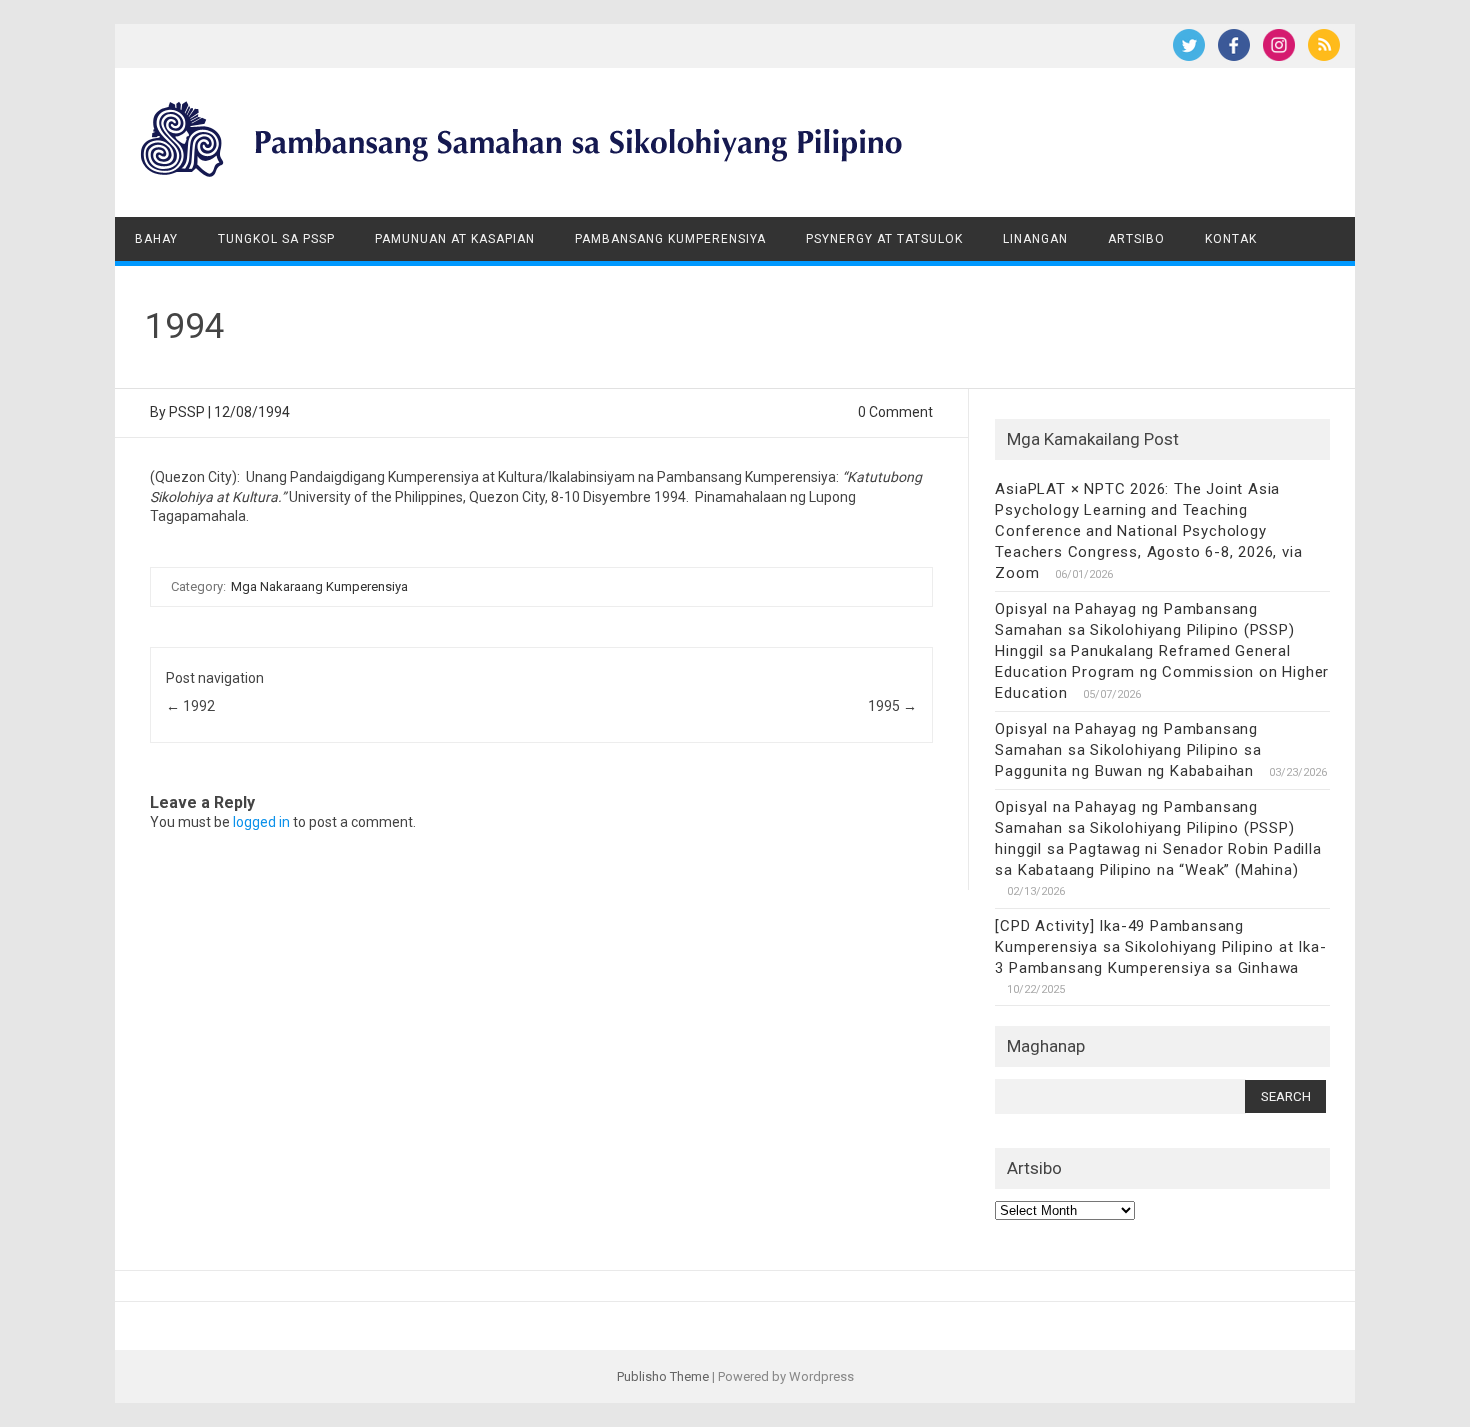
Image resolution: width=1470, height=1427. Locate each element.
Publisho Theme (663, 1376)
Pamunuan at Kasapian (455, 239)
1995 (892, 706)
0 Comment (895, 412)
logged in (261, 822)
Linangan (1035, 239)
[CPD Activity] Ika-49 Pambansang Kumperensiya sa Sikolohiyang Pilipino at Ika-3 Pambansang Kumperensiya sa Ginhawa (1160, 947)
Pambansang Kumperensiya (670, 239)
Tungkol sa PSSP (276, 239)
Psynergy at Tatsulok (884, 239)
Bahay (156, 239)
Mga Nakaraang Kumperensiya (319, 586)
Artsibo (1136, 239)
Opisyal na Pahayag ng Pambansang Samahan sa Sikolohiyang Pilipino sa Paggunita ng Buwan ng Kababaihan (1128, 750)
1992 (190, 706)
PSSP (187, 412)
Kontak (1231, 239)
